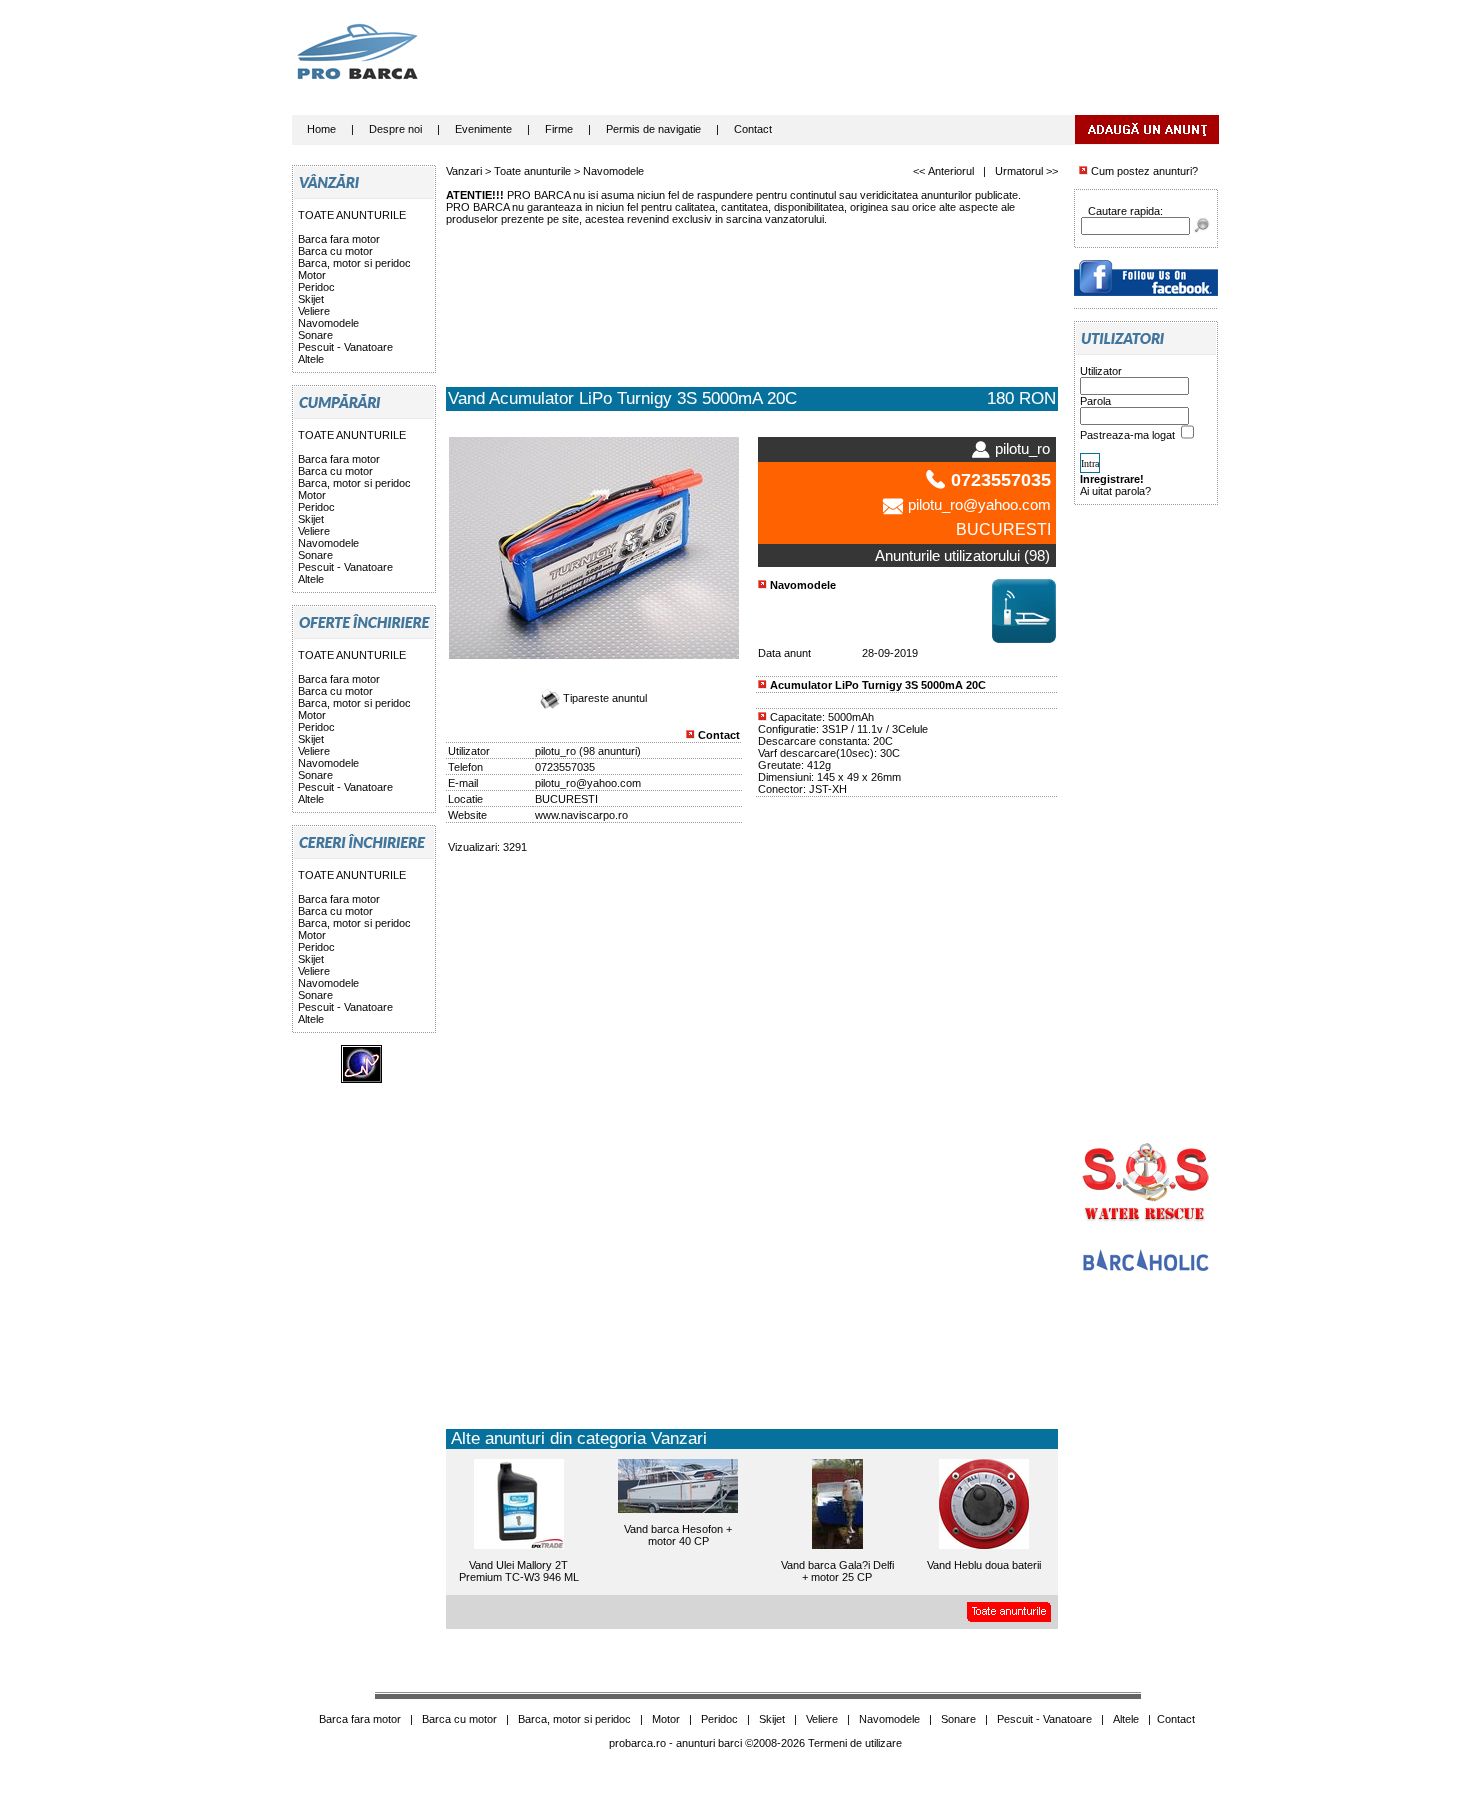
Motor (312, 275)
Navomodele (328, 323)
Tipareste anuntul (603, 698)
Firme (559, 129)
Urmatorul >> (1026, 171)
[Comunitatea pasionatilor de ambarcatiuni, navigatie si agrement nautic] (1146, 1269)
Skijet (311, 299)
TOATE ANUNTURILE (352, 215)
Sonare (315, 335)
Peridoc (316, 287)
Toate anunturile (532, 171)
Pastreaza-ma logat (1129, 435)
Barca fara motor (339, 239)
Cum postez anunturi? (1143, 171)
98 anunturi (610, 751)
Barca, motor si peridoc (354, 263)
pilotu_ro (555, 751)
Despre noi (395, 129)
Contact (753, 129)
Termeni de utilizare (855, 1743)
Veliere (314, 311)
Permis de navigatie (653, 129)
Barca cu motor (335, 251)
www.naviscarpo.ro (581, 815)
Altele (311, 359)
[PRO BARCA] (1146, 292)
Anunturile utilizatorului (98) (962, 555)
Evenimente (483, 129)
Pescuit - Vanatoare (345, 347)
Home (321, 129)
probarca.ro (637, 1743)
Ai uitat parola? (1115, 491)
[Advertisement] (855, 65)
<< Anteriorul (943, 171)
